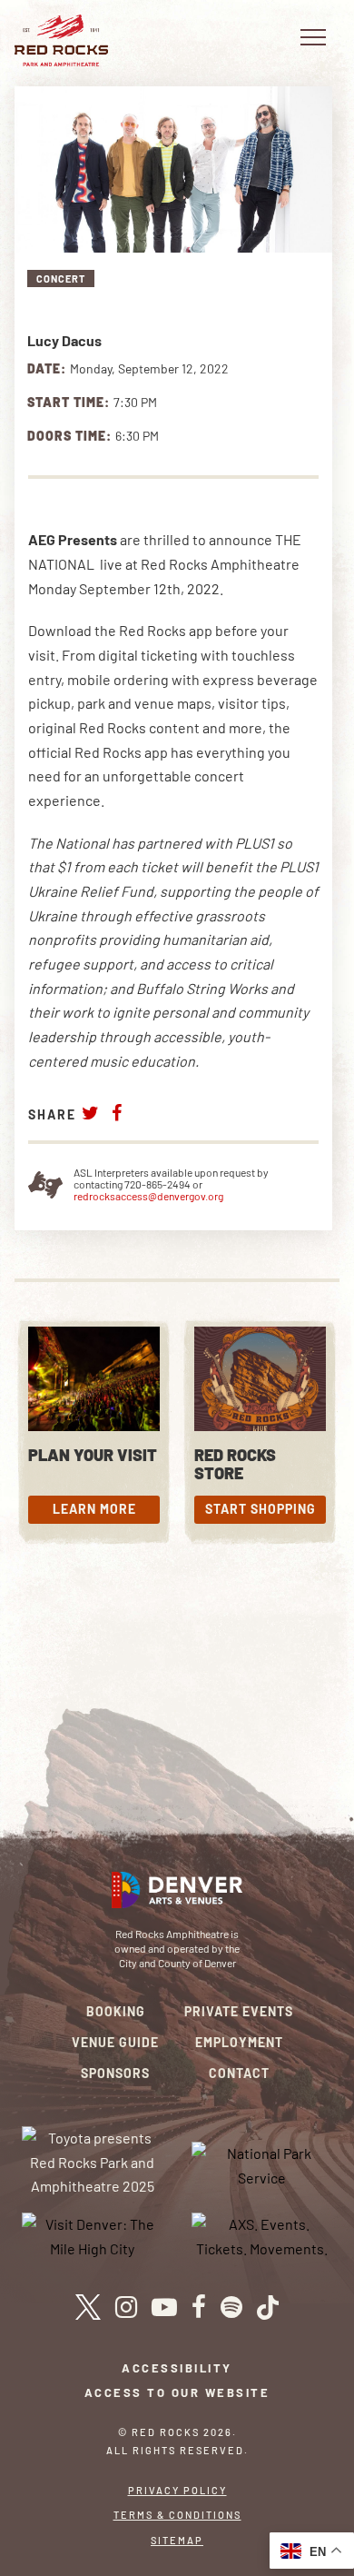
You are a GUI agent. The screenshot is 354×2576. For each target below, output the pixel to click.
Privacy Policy (177, 2490)
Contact (239, 2073)
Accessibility (177, 2368)
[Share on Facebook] (117, 1113)
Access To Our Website (177, 2392)
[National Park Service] (262, 2164)
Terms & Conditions (177, 2515)
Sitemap (177, 2540)
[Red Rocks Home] (61, 40)
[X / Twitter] (88, 2307)
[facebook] (199, 2307)
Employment (239, 2042)
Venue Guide (115, 2042)
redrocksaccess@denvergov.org (148, 1196)
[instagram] (126, 2307)
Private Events (239, 2011)
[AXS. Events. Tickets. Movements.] (262, 2235)
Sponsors (115, 2073)
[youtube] (164, 2307)
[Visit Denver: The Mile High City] (93, 2235)
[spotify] (231, 2307)
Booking (116, 2011)
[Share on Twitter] (91, 1113)
